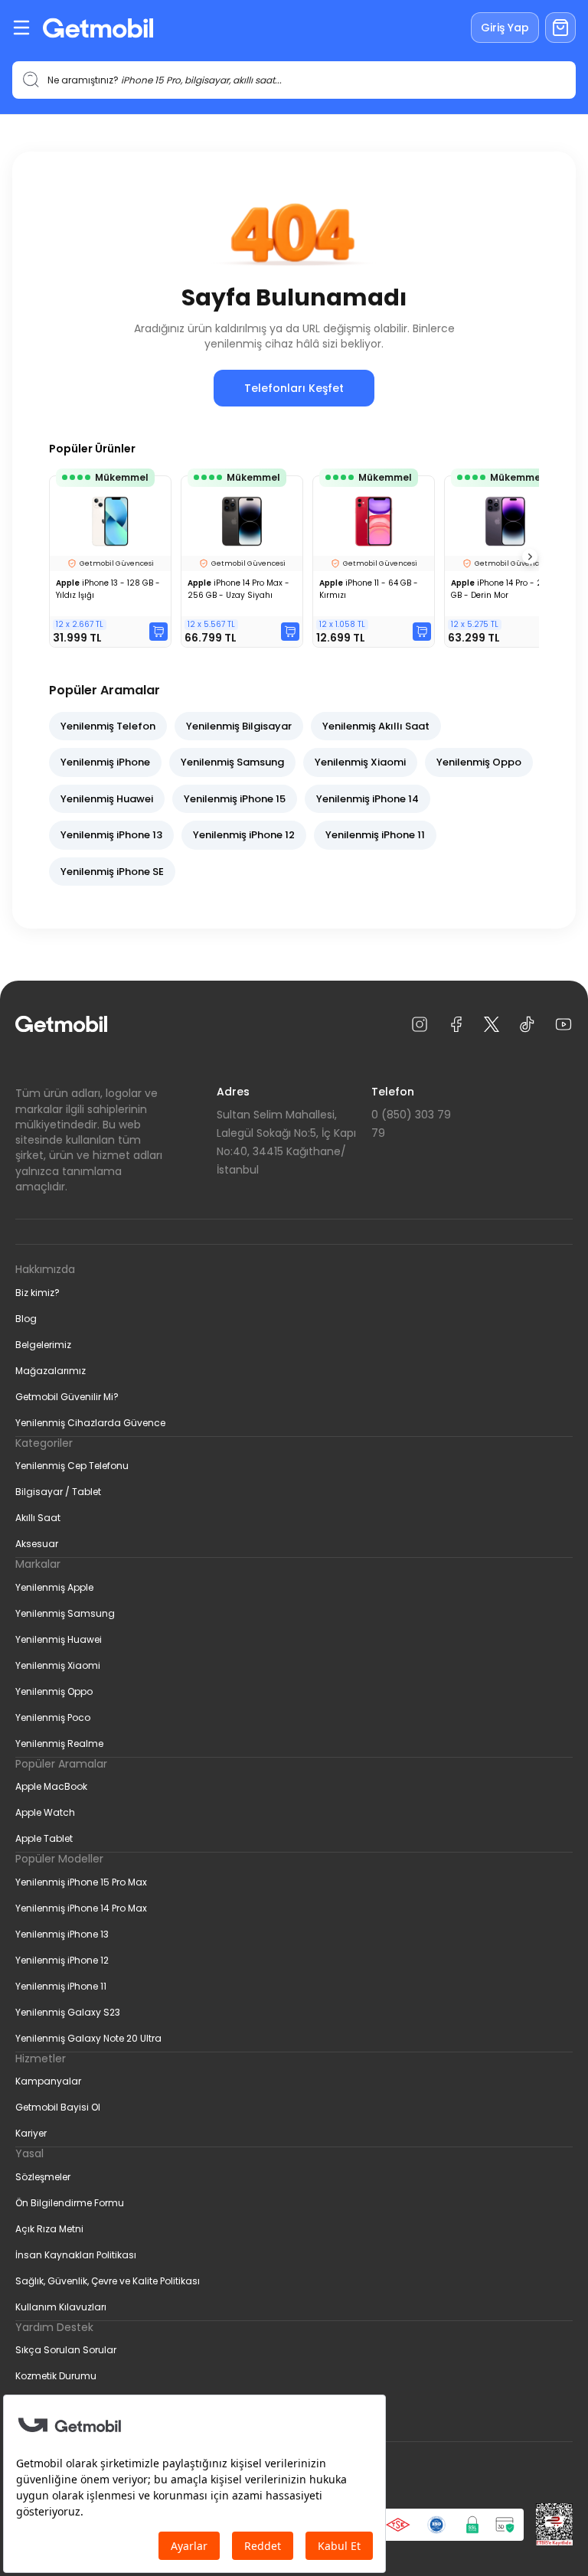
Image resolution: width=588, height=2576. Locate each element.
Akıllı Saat (38, 1518)
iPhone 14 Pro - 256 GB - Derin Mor (502, 589)
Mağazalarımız (51, 1371)
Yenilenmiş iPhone (105, 762)
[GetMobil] (98, 28)
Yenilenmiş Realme (59, 1743)
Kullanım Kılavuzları (61, 2307)
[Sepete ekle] (158, 632)
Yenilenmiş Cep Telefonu (72, 1466)
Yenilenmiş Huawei (107, 799)
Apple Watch (45, 1812)
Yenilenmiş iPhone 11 (375, 835)
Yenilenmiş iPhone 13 (111, 835)
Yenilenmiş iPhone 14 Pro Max (81, 1908)
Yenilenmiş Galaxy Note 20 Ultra (88, 2038)
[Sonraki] (530, 557)
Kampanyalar (48, 2081)
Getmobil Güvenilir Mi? (67, 1397)
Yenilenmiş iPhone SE (112, 872)
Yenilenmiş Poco (53, 1717)
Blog (26, 1319)
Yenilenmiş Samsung (232, 762)
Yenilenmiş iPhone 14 (367, 799)
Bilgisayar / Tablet (58, 1492)
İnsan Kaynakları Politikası (76, 2255)
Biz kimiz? (38, 1293)
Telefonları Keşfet (294, 388)
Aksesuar (37, 1544)
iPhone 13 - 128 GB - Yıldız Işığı (108, 589)
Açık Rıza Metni (49, 2229)
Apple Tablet (44, 1838)
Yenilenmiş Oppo (479, 762)
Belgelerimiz (43, 1345)
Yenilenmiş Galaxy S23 (68, 2012)
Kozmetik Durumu (56, 2376)
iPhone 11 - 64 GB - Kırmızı (369, 589)
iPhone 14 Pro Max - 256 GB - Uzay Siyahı (238, 589)
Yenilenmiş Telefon (108, 726)
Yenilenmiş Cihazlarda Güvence (90, 1423)
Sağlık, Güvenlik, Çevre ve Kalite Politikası (108, 2281)
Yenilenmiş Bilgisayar (239, 726)
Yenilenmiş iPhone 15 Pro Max (81, 1882)
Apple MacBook (51, 1786)
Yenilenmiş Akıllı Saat (376, 726)
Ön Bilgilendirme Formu (70, 2203)
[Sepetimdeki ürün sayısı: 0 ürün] (560, 28)
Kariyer (31, 2133)
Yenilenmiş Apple (54, 1587)
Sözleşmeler (43, 2177)
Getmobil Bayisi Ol (58, 2107)
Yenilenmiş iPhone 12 (244, 835)
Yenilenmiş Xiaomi (360, 762)
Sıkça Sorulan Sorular (66, 2350)
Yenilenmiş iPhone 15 (235, 799)
